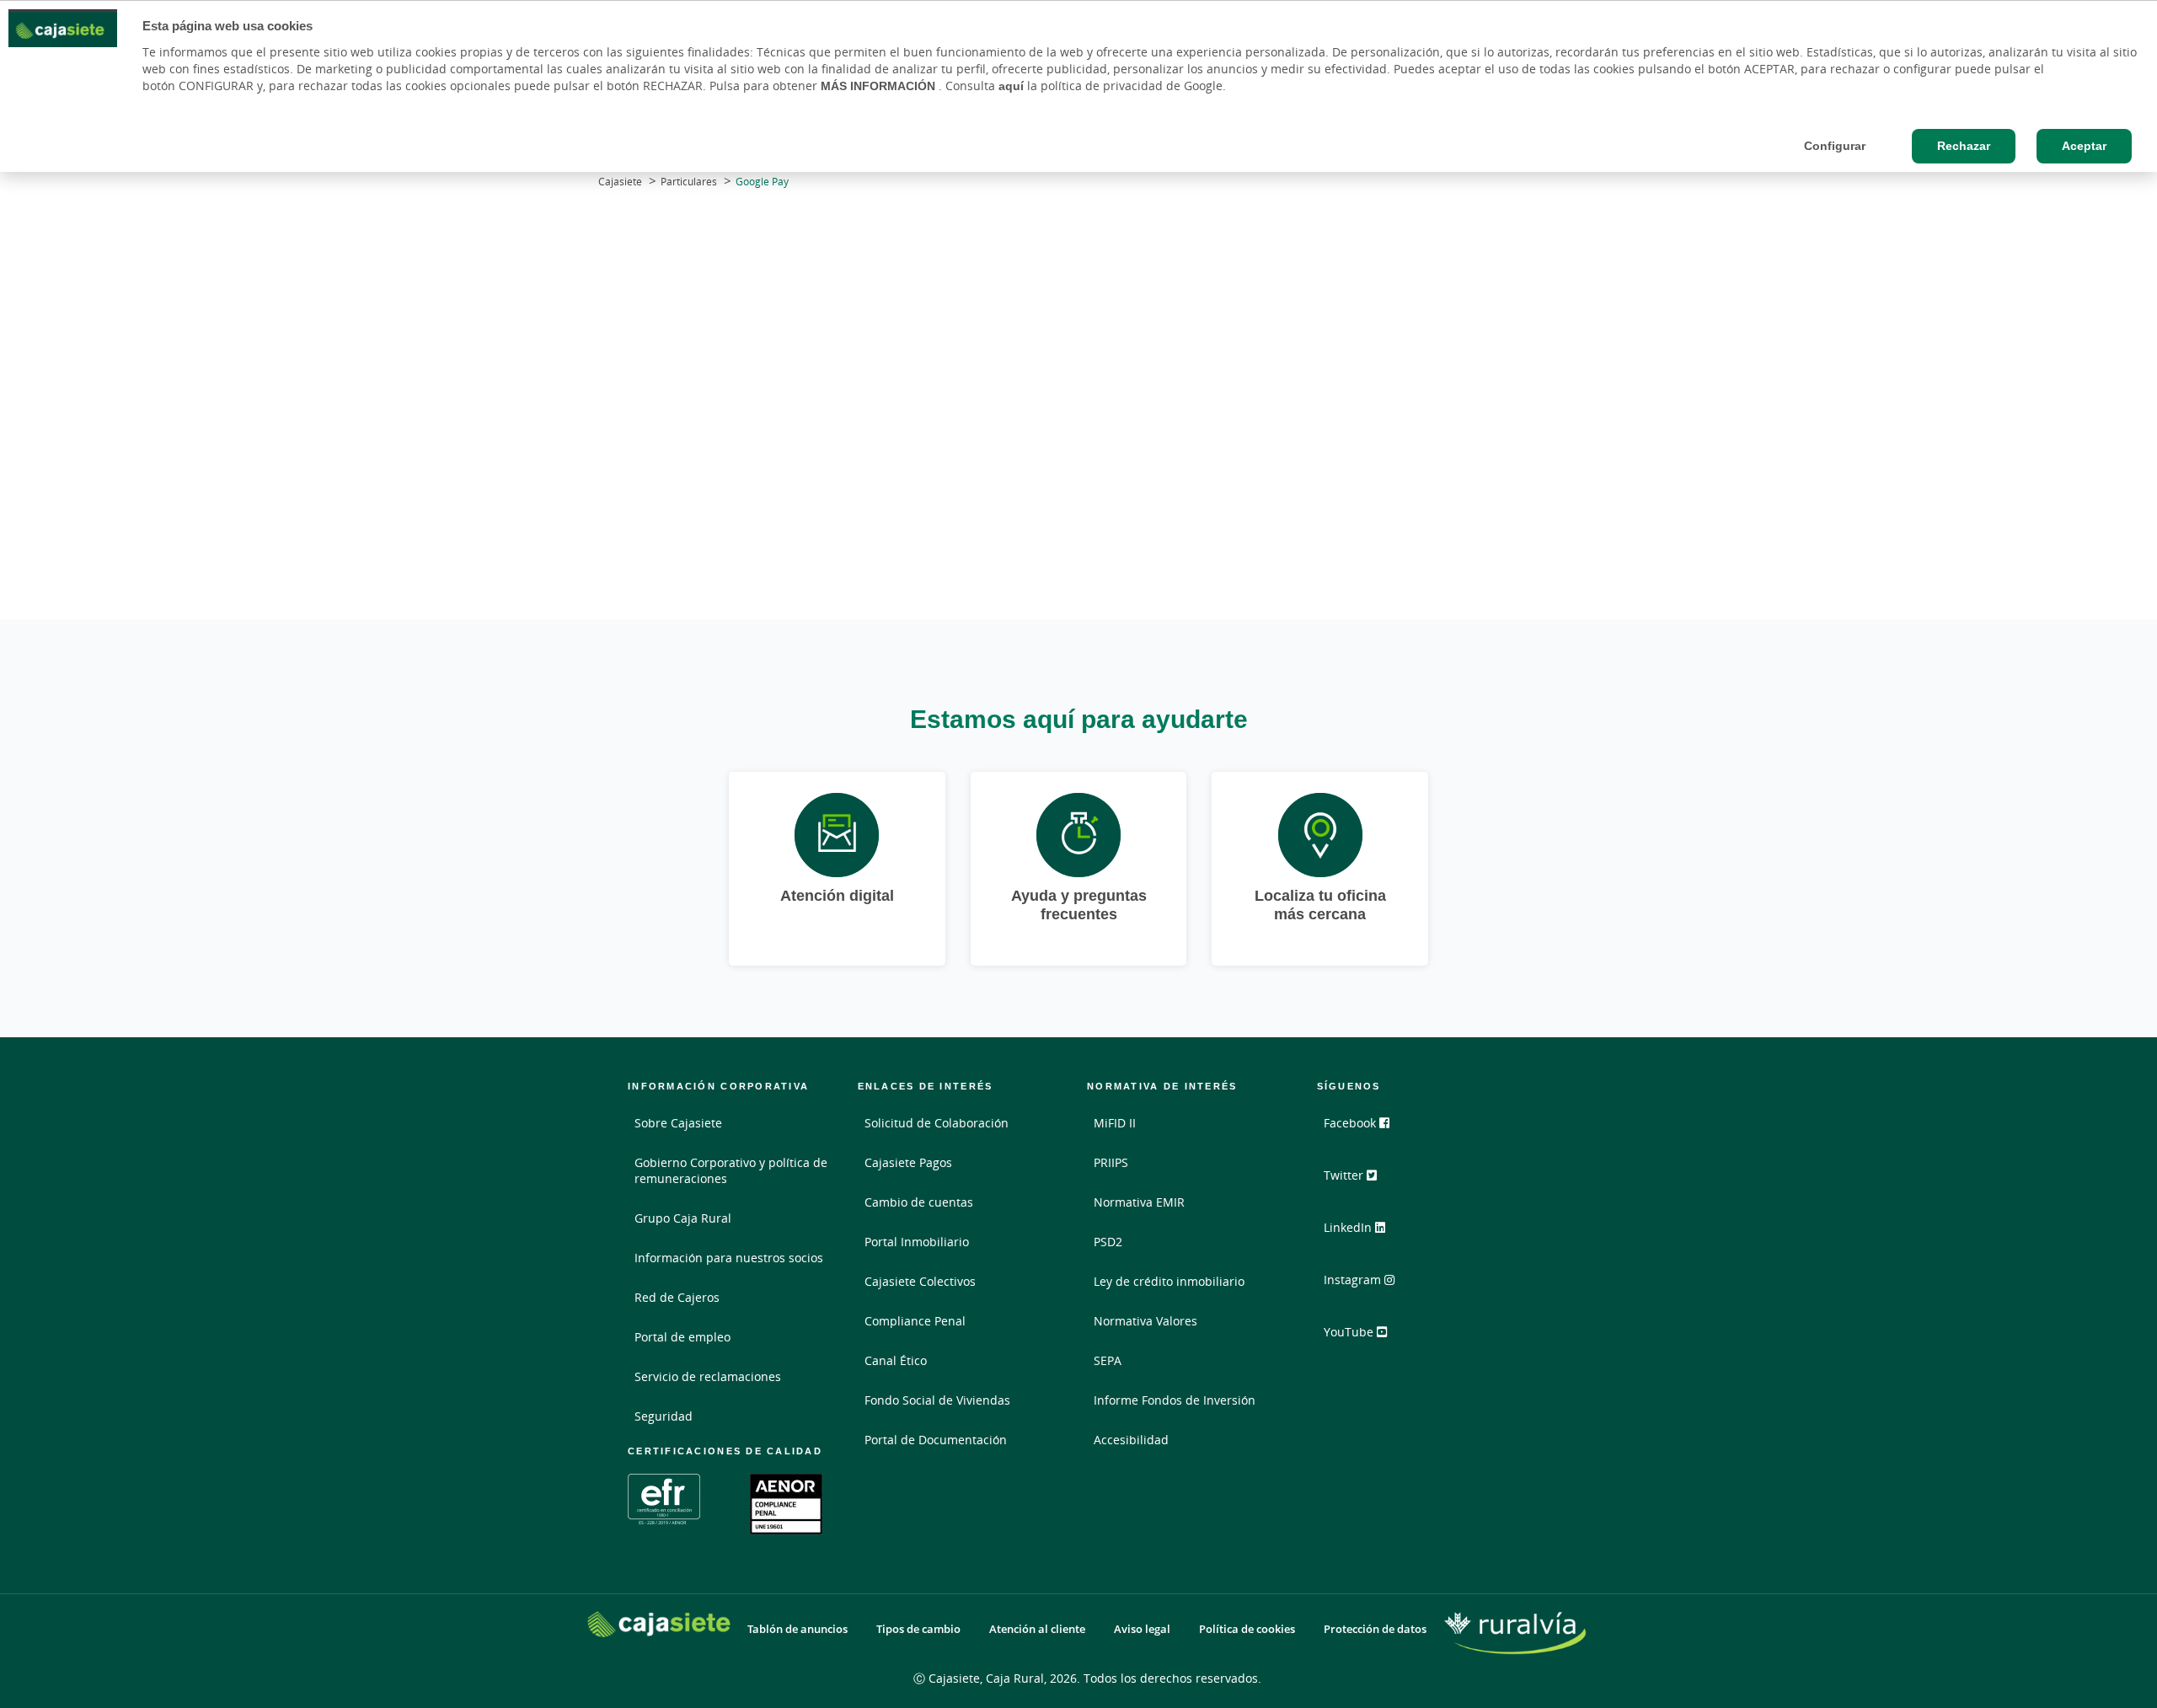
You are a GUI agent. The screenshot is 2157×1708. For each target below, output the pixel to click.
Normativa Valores (1145, 1321)
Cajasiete (620, 182)
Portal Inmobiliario (917, 1242)
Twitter (1345, 1175)
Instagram (1354, 1280)
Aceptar (2084, 146)
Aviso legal (1142, 1629)
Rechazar (1964, 146)
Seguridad (664, 1416)
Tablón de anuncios (798, 1629)
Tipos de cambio (918, 1629)
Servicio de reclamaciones (708, 1376)
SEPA (1108, 1360)
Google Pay (762, 182)
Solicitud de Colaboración (937, 1123)
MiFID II (1115, 1123)
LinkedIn (1349, 1227)
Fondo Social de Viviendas (937, 1400)
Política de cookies (1247, 1629)
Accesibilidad (1131, 1440)
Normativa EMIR (1139, 1202)
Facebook (1351, 1123)
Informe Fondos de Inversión (1175, 1400)
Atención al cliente (1037, 1629)
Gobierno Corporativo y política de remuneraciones (731, 1170)
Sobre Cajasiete (678, 1123)
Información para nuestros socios (729, 1258)
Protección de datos (1375, 1629)
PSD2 (1108, 1242)
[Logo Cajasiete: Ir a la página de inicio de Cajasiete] (659, 1624)
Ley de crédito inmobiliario (1169, 1281)
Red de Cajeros (677, 1297)
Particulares (689, 182)
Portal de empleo (682, 1337)
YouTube (1350, 1332)
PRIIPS (1111, 1162)
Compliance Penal (915, 1321)
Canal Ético (896, 1360)
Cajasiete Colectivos (920, 1281)
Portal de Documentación (936, 1440)
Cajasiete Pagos (908, 1162)
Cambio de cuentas (919, 1202)
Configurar (1835, 146)
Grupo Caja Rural (683, 1218)
